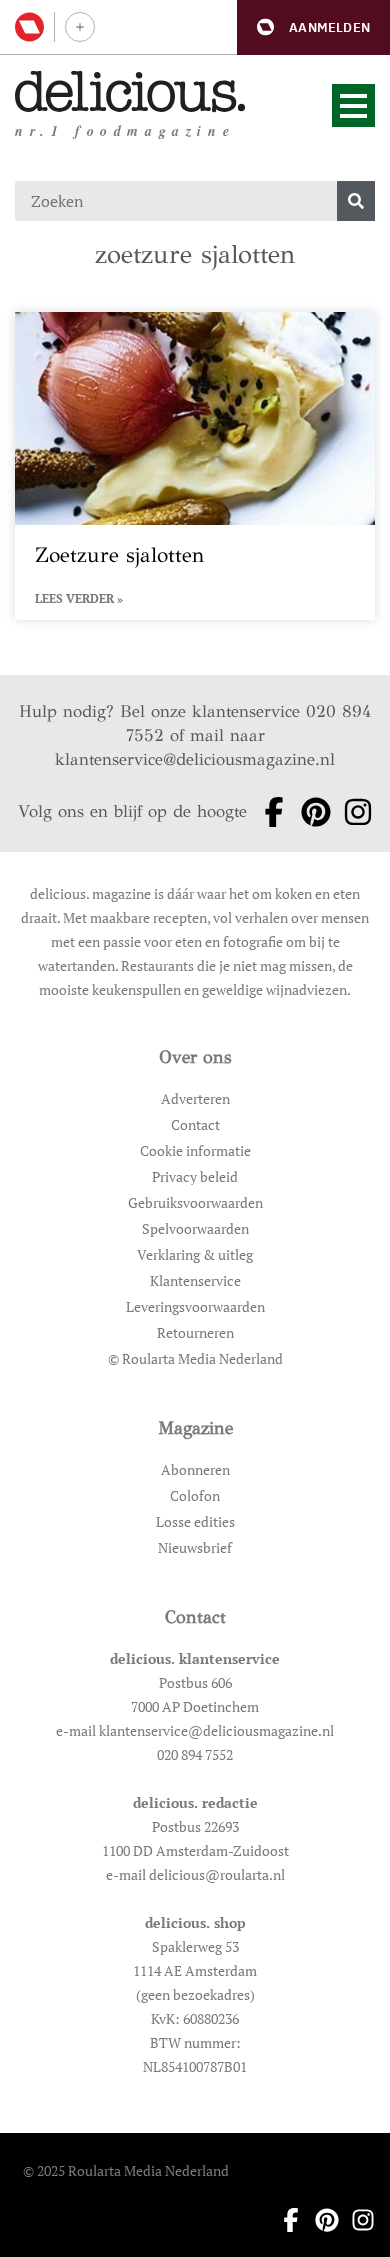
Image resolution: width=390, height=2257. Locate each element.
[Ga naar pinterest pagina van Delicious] (310, 812)
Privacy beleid (195, 1176)
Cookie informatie (195, 1150)
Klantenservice (195, 1280)
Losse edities (195, 1521)
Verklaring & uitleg (195, 1254)
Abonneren (195, 1469)
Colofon (195, 1495)
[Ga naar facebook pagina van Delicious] (268, 812)
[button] (313, 27)
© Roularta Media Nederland (195, 1358)
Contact (195, 1124)
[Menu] (353, 105)
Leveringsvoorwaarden (195, 1306)
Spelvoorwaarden (195, 1228)
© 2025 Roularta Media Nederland (126, 2170)
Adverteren (195, 1098)
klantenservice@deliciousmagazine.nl (195, 759)
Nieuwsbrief (195, 1547)
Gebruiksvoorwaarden (195, 1202)
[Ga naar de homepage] (130, 91)
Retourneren (195, 1332)
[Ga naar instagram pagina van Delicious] (352, 812)
